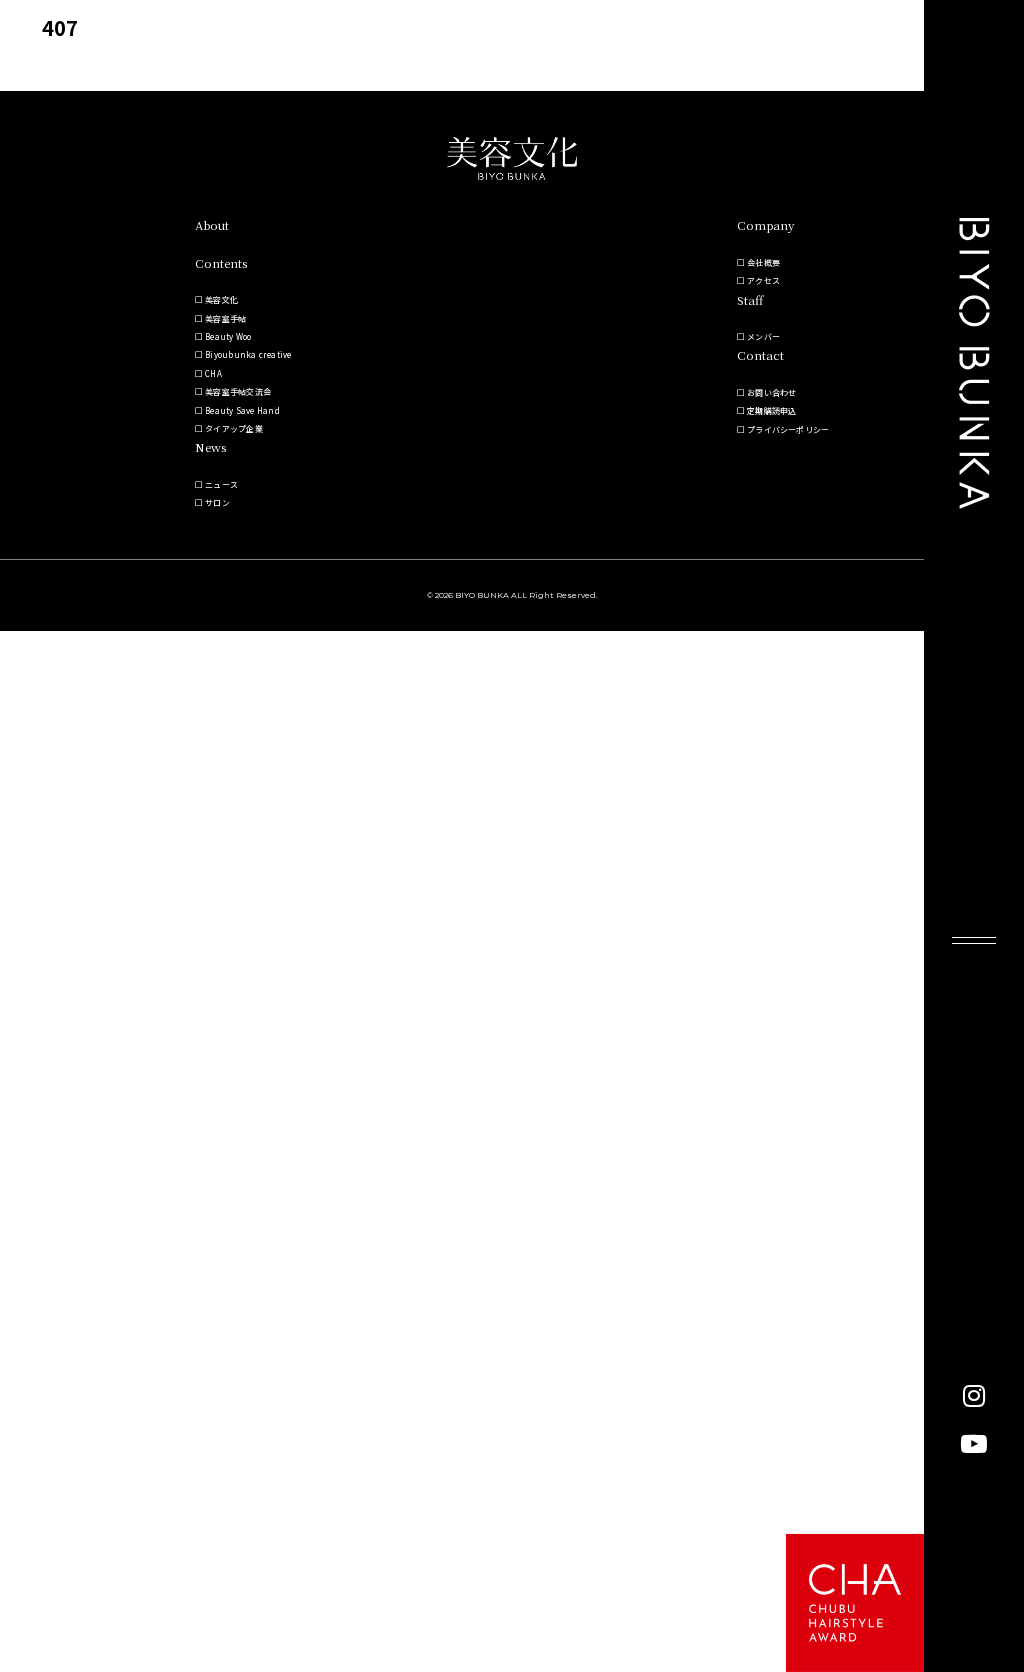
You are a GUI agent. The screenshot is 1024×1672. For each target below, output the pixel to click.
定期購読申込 (771, 410)
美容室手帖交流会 (238, 391)
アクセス (763, 280)
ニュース (221, 484)
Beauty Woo (228, 336)
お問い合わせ (771, 392)
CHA (213, 373)
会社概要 (763, 262)
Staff (750, 299)
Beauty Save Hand (242, 410)
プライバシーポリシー (788, 429)
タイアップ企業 (234, 428)
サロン (217, 502)
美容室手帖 (225, 318)
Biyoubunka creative (248, 354)
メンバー (763, 336)
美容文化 (221, 299)
